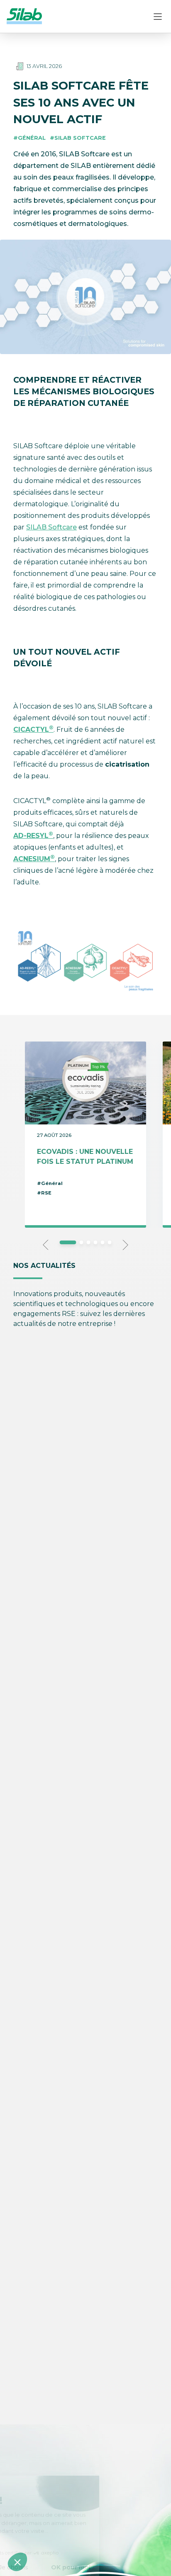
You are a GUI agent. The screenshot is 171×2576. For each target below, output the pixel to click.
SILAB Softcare (51, 527)
